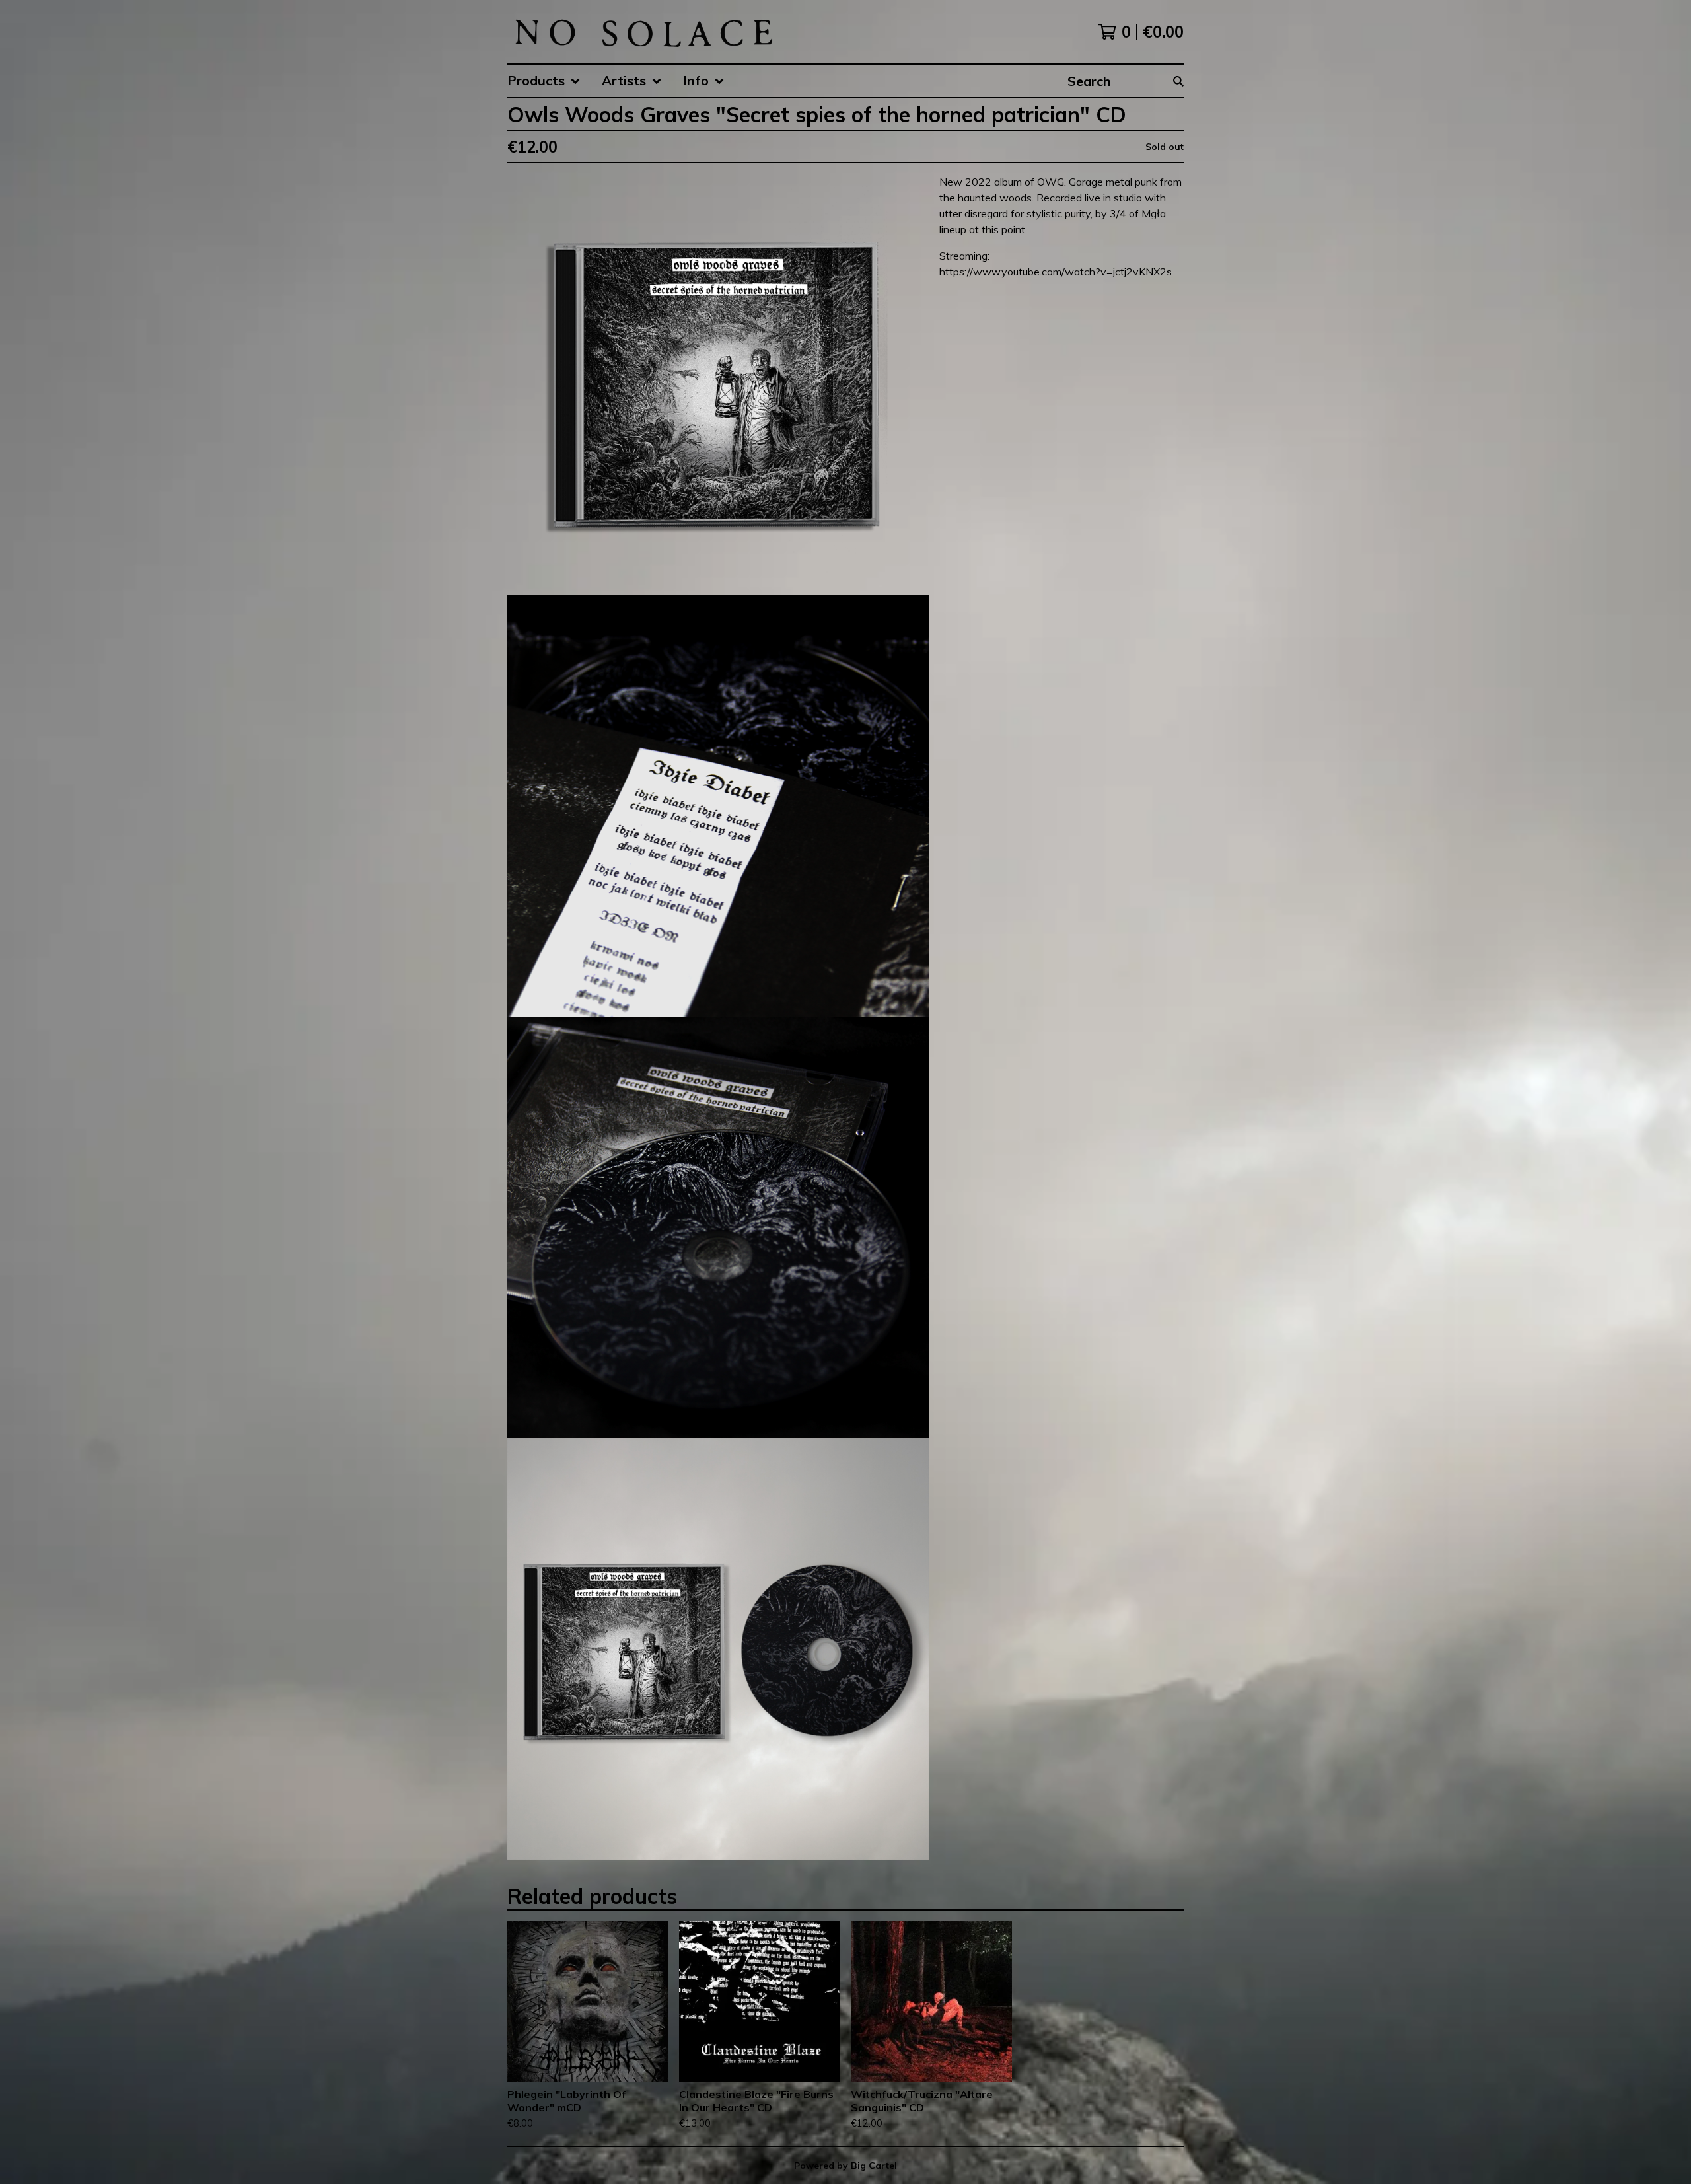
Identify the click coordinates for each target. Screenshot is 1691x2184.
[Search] (1178, 81)
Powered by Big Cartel (845, 2166)
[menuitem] (544, 81)
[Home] (643, 32)
